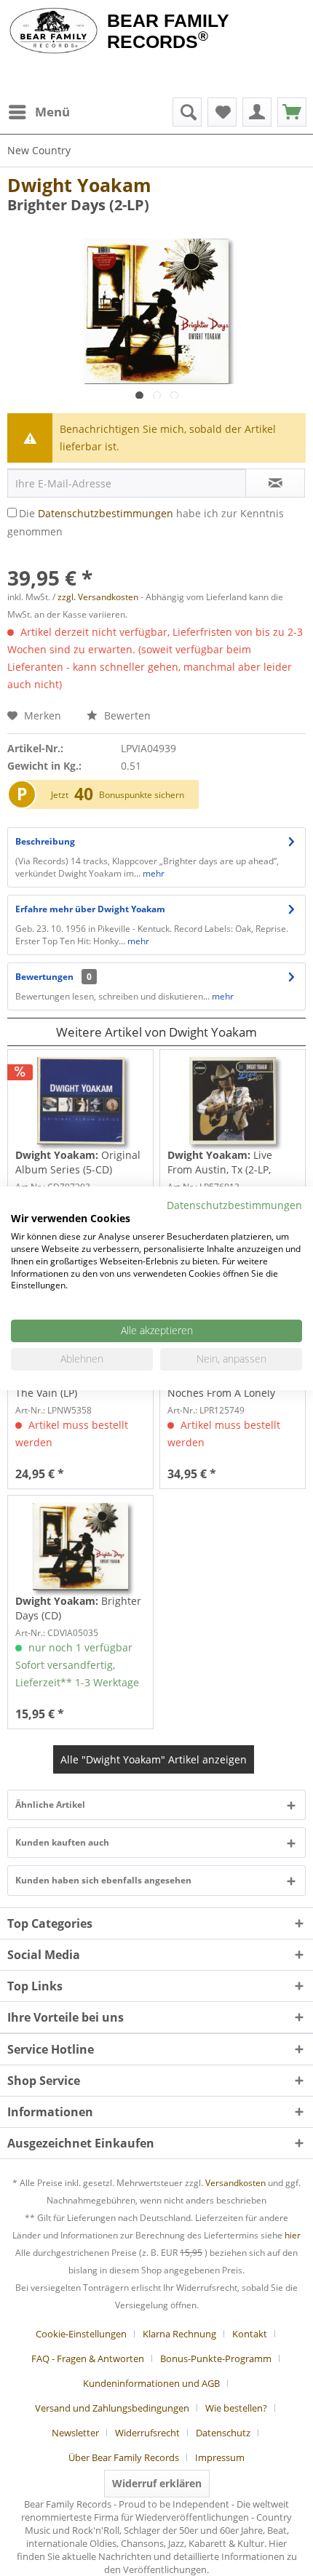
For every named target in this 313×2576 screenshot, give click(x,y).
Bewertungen (44, 977)
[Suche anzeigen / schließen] (187, 112)
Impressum (220, 2457)
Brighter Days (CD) (78, 1608)
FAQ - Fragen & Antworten (88, 2358)
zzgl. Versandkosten (98, 597)
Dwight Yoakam (79, 185)
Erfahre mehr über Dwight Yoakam (90, 909)
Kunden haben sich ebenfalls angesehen (103, 1880)
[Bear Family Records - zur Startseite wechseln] (54, 31)
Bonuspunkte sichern (142, 795)
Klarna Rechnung (179, 2334)
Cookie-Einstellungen (81, 2334)
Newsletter (75, 2433)
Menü (52, 112)
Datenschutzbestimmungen (106, 513)
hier (293, 2235)
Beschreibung (45, 841)
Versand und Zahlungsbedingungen (112, 2408)
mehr (152, 873)
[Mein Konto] (257, 112)
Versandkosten (235, 2183)
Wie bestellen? (236, 2408)
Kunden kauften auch (62, 1842)
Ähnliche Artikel (50, 1805)
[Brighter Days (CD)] (80, 1547)
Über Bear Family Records (124, 2457)
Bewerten (126, 715)
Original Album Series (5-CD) (78, 1162)
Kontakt (250, 2334)
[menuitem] (39, 112)
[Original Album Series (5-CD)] (80, 1101)
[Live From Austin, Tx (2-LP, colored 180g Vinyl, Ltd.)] (233, 1101)
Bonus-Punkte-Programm (216, 2358)
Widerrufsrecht (147, 2433)
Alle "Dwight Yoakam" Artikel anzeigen (154, 1759)
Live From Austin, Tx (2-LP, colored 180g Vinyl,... (220, 1163)
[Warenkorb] (292, 112)
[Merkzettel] (222, 112)
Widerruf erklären (157, 2483)
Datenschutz (223, 2433)
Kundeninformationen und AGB (151, 2383)
